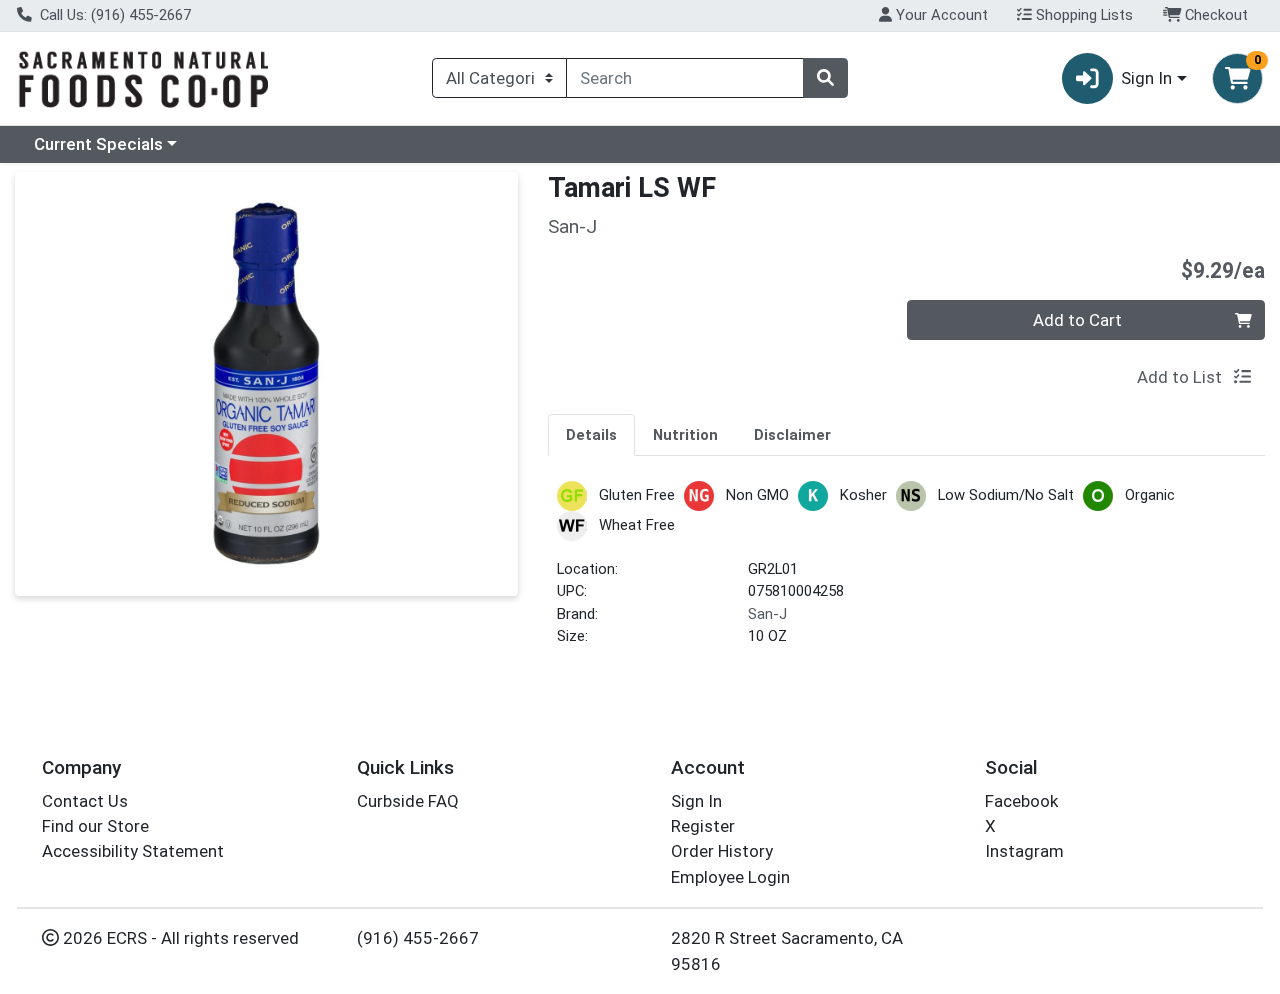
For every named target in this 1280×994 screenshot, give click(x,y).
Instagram (1024, 851)
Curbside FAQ (408, 801)
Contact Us (85, 801)
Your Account (940, 15)
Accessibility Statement (133, 851)
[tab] (591, 434)
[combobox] (685, 78)
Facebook (1021, 801)
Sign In (696, 801)
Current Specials (98, 144)
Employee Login (730, 877)
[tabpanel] (906, 572)
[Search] (825, 78)
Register (703, 826)
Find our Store (95, 826)
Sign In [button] (1146, 78)
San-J (767, 614)
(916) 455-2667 (418, 938)
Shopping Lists (1082, 15)
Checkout (1214, 15)
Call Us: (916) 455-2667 (113, 15)
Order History (722, 851)
